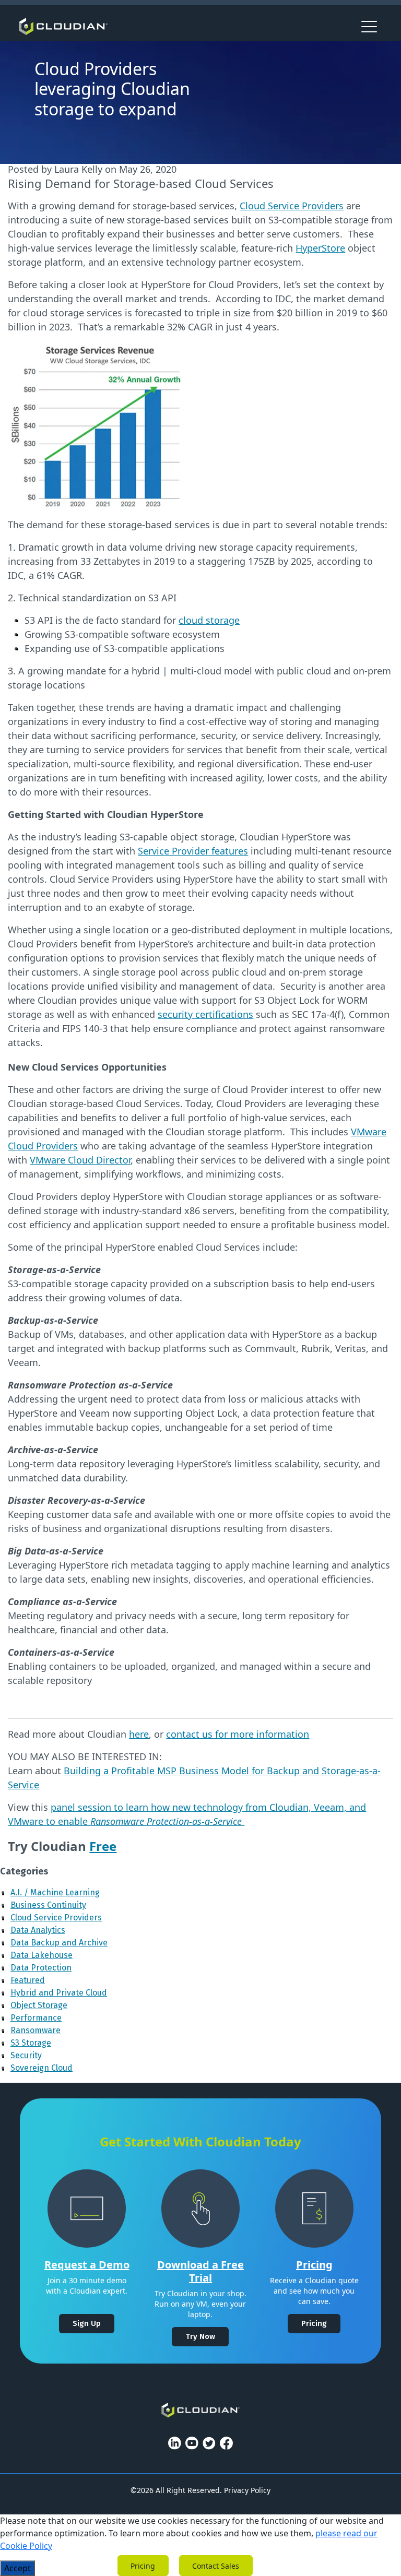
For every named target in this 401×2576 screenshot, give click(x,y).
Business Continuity (48, 1905)
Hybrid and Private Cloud (59, 1993)
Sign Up (87, 2323)
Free (103, 1846)
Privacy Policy (247, 2490)
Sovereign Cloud (42, 2068)
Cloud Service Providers (292, 206)
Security (26, 2055)
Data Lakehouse (42, 1955)
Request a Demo (87, 2265)
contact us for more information (238, 1734)
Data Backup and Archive (59, 1943)
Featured (28, 1980)
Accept (17, 2568)
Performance (36, 2018)
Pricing (314, 2265)
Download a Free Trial (200, 2271)
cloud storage (209, 620)
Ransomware (36, 2030)
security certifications (205, 1014)
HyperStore (320, 248)
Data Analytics (38, 1930)
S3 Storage (31, 2043)
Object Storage (39, 2005)
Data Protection (41, 1968)
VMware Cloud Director (80, 1160)
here (139, 1734)
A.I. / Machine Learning (55, 1892)
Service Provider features (193, 851)
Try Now (200, 2336)
